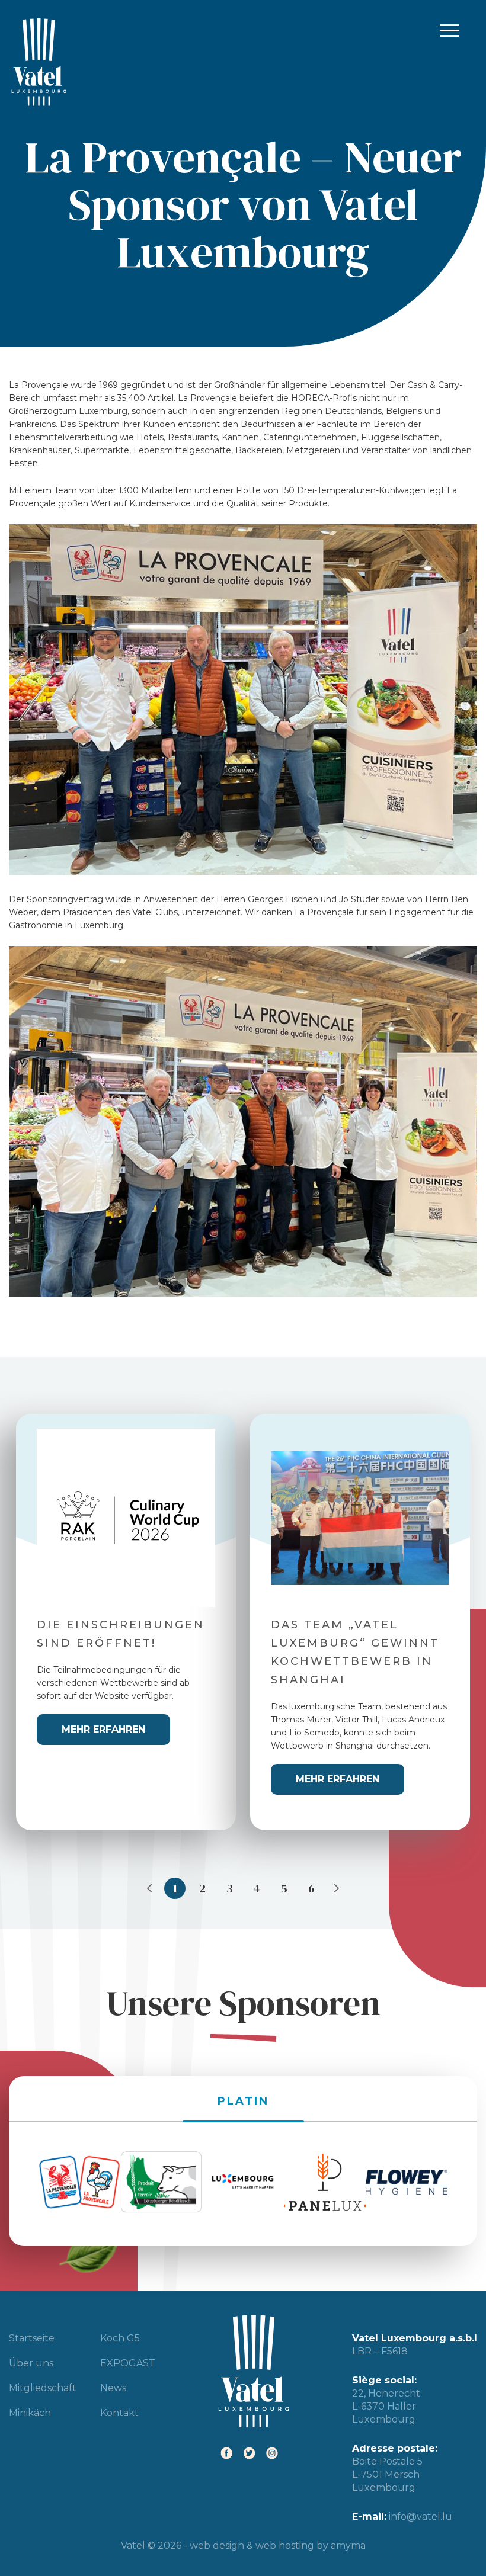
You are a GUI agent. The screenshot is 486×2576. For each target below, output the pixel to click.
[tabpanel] (126, 1622)
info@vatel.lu (421, 2516)
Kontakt (119, 2413)
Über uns (31, 2363)
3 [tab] (230, 1888)
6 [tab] (311, 1888)
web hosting (285, 2545)
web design (217, 2545)
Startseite (32, 2338)
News (113, 2388)
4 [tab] (257, 1888)
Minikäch (30, 2413)
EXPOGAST (128, 2363)
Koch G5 (120, 2338)
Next (337, 1888)
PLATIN (243, 2101)
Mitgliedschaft (43, 2388)
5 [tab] (284, 1888)
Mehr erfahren (103, 1729)
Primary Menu (450, 31)
